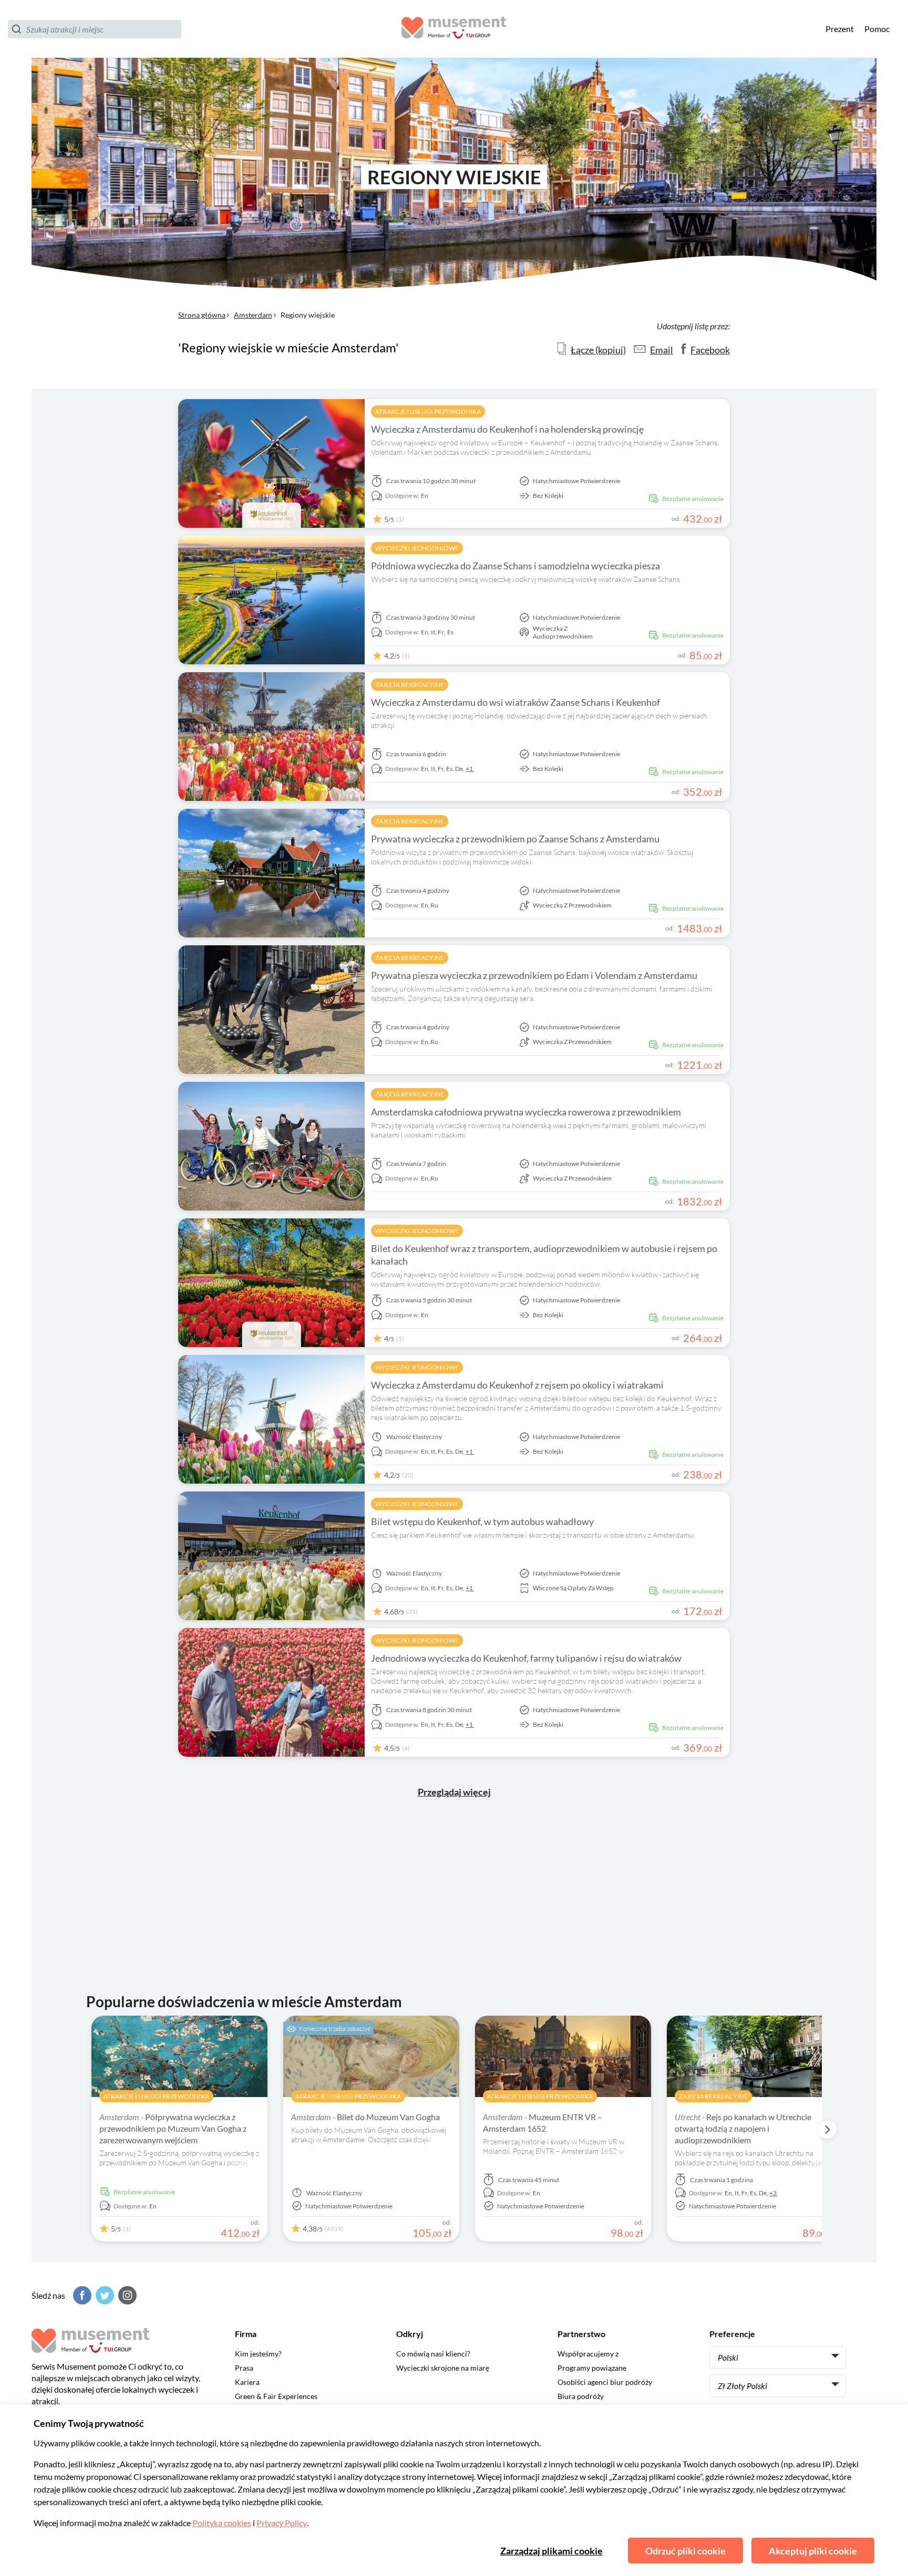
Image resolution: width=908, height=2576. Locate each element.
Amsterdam (253, 315)
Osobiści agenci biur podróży (605, 2382)
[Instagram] (126, 2295)
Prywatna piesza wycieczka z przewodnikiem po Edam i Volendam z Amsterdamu (534, 975)
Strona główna (202, 315)
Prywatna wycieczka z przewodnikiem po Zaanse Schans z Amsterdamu (515, 839)
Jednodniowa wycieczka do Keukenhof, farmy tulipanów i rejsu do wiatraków (526, 1658)
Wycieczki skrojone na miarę (443, 2368)
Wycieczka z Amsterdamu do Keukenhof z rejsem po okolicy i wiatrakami (517, 1385)
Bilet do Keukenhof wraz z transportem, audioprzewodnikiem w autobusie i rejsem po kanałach (544, 1255)
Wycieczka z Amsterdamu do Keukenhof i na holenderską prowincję (507, 429)
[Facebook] (81, 2295)
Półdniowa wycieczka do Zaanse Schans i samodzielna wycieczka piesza (515, 566)
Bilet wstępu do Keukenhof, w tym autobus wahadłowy (482, 1521)
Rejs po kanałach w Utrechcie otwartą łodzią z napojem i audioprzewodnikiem (743, 2128)
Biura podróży (581, 2396)
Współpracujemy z (588, 2354)
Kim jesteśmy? (258, 2354)
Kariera (247, 2382)
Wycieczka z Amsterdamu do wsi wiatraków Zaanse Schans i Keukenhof (515, 702)
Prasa (244, 2368)
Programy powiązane (592, 2368)
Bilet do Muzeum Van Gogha (365, 2117)
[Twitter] (104, 2295)
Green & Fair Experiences (276, 2396)
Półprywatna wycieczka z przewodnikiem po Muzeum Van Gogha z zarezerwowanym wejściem (173, 2128)
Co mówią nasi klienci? (433, 2354)
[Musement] (454, 29)
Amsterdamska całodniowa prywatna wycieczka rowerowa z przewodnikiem (526, 1112)
